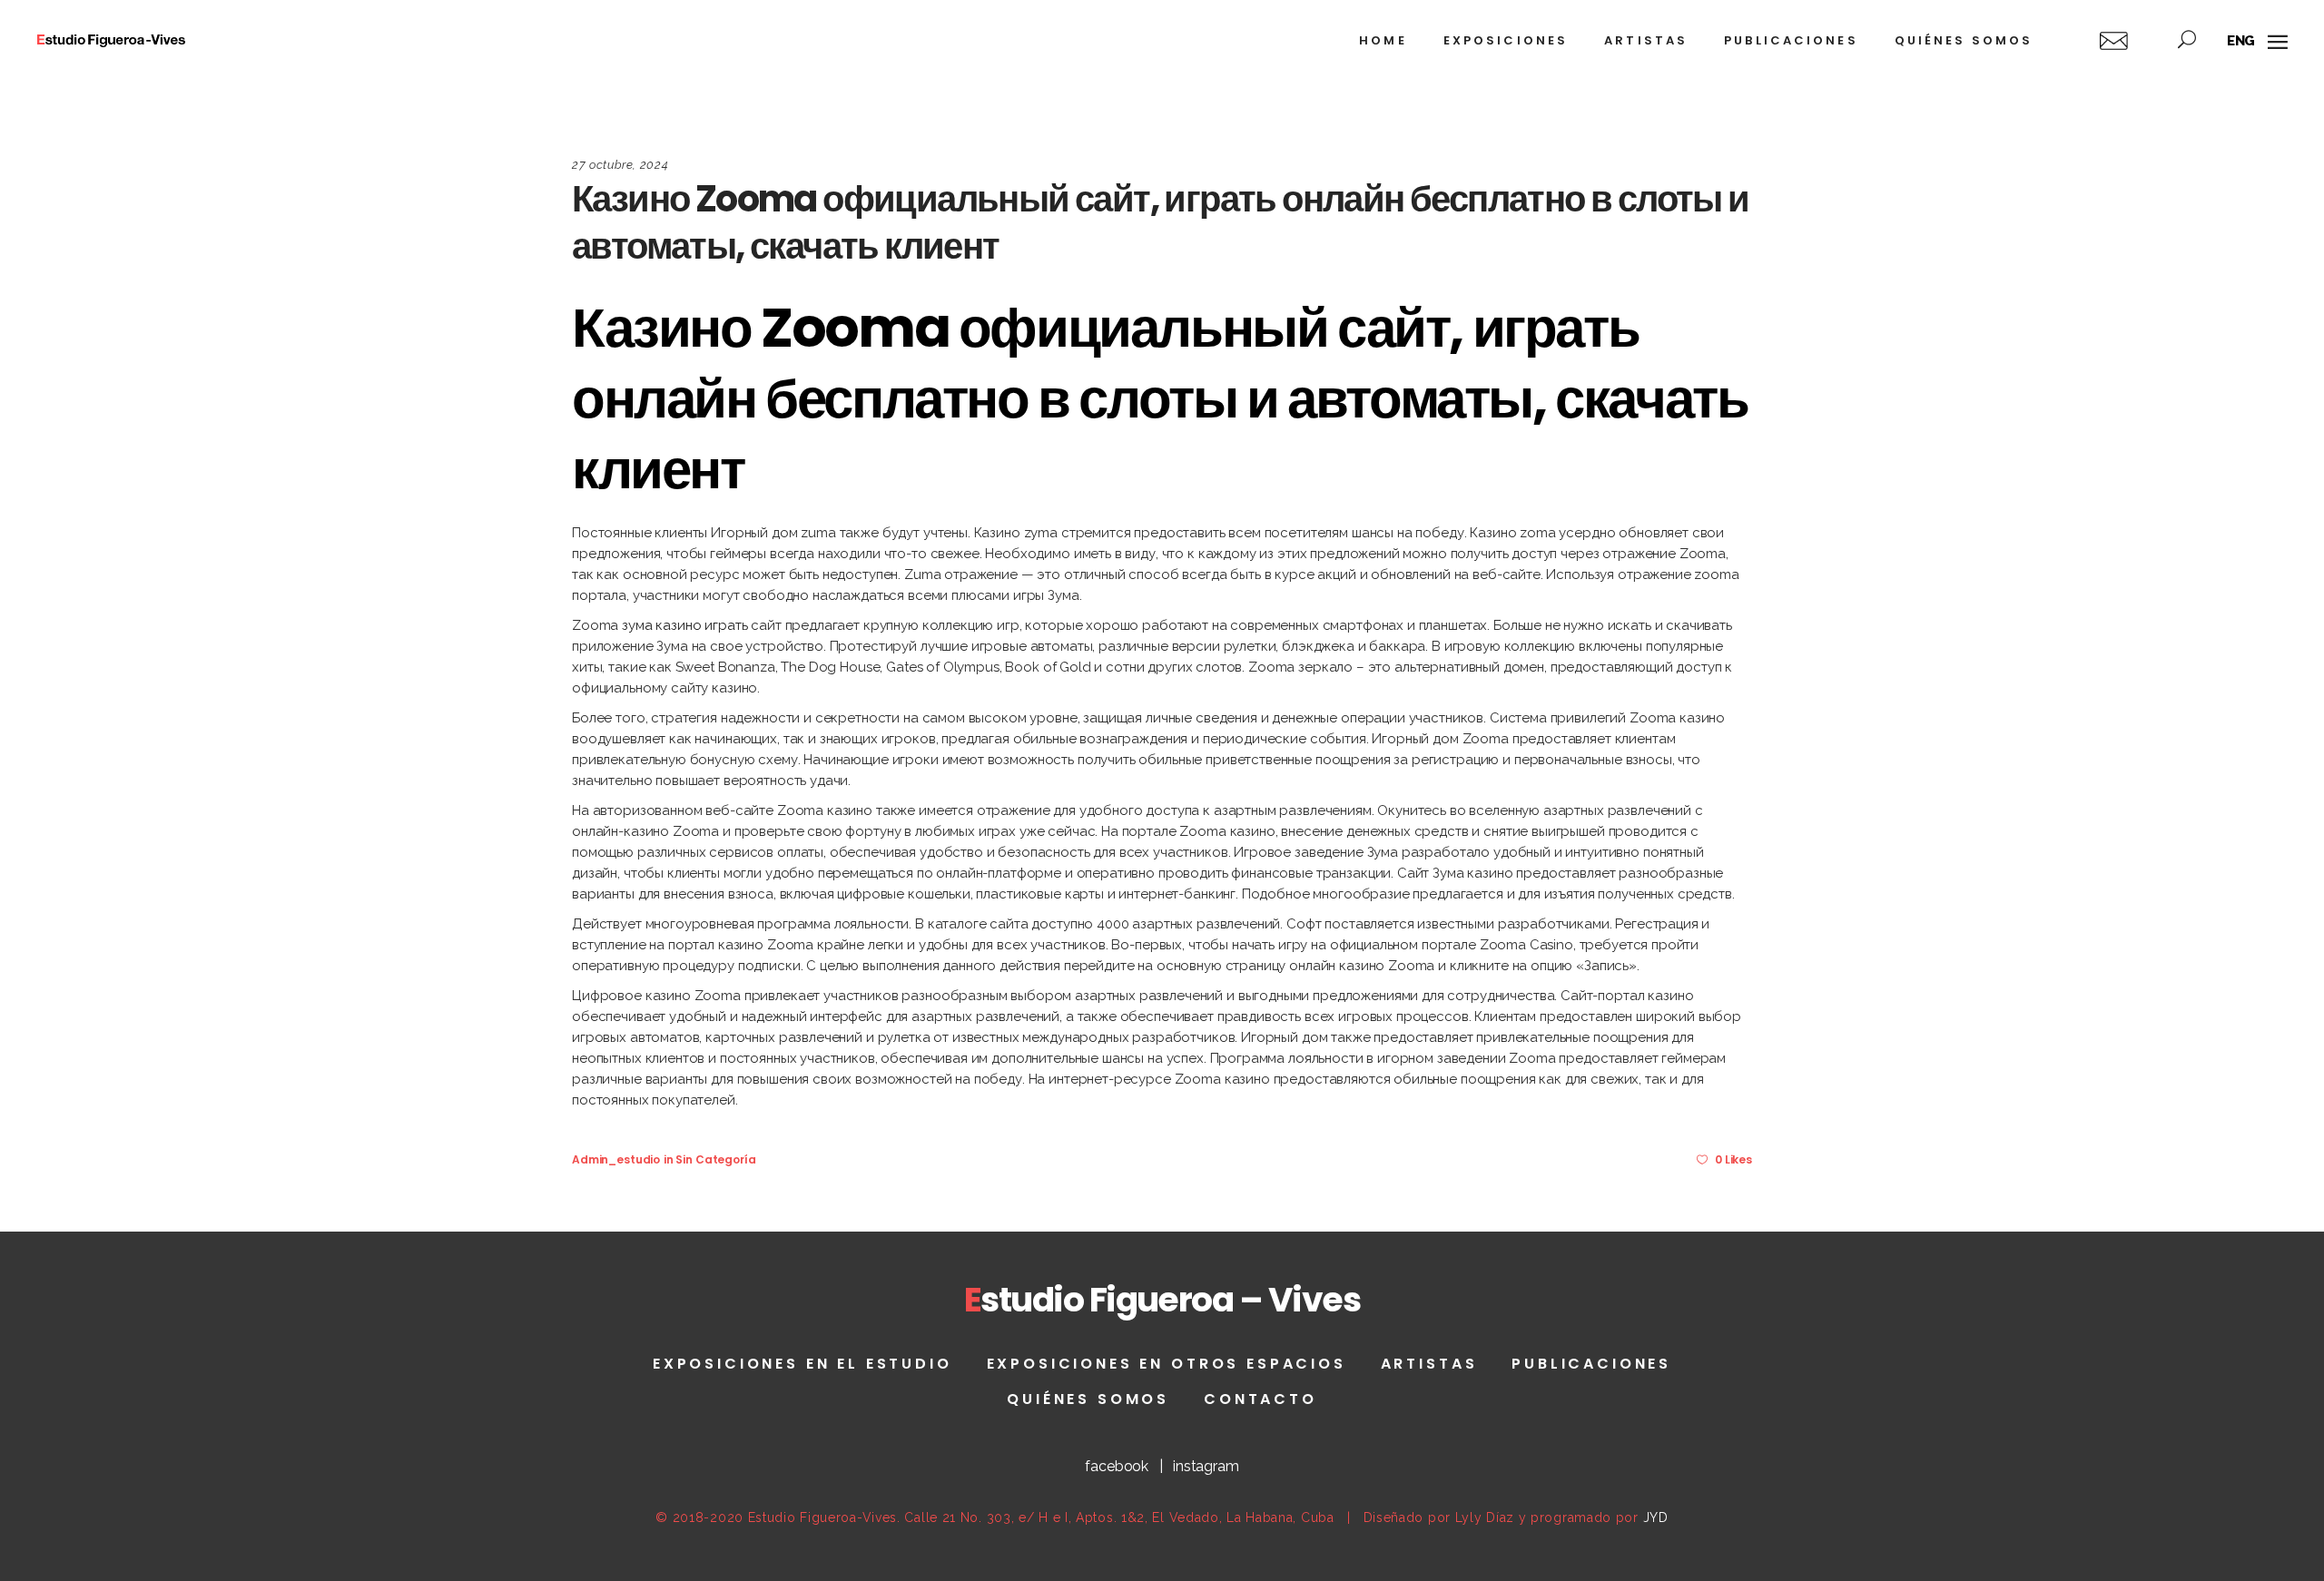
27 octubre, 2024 (620, 165)
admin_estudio (616, 1159)
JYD (1656, 1517)
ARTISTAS (1429, 1364)
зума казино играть (684, 625)
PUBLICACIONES (1591, 1364)
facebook (1117, 1466)
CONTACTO (1260, 1399)
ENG (2241, 41)
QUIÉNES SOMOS (1088, 1399)
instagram (1206, 1466)
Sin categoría (715, 1159)
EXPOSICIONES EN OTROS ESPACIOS (1167, 1364)
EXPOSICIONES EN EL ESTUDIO (803, 1364)
